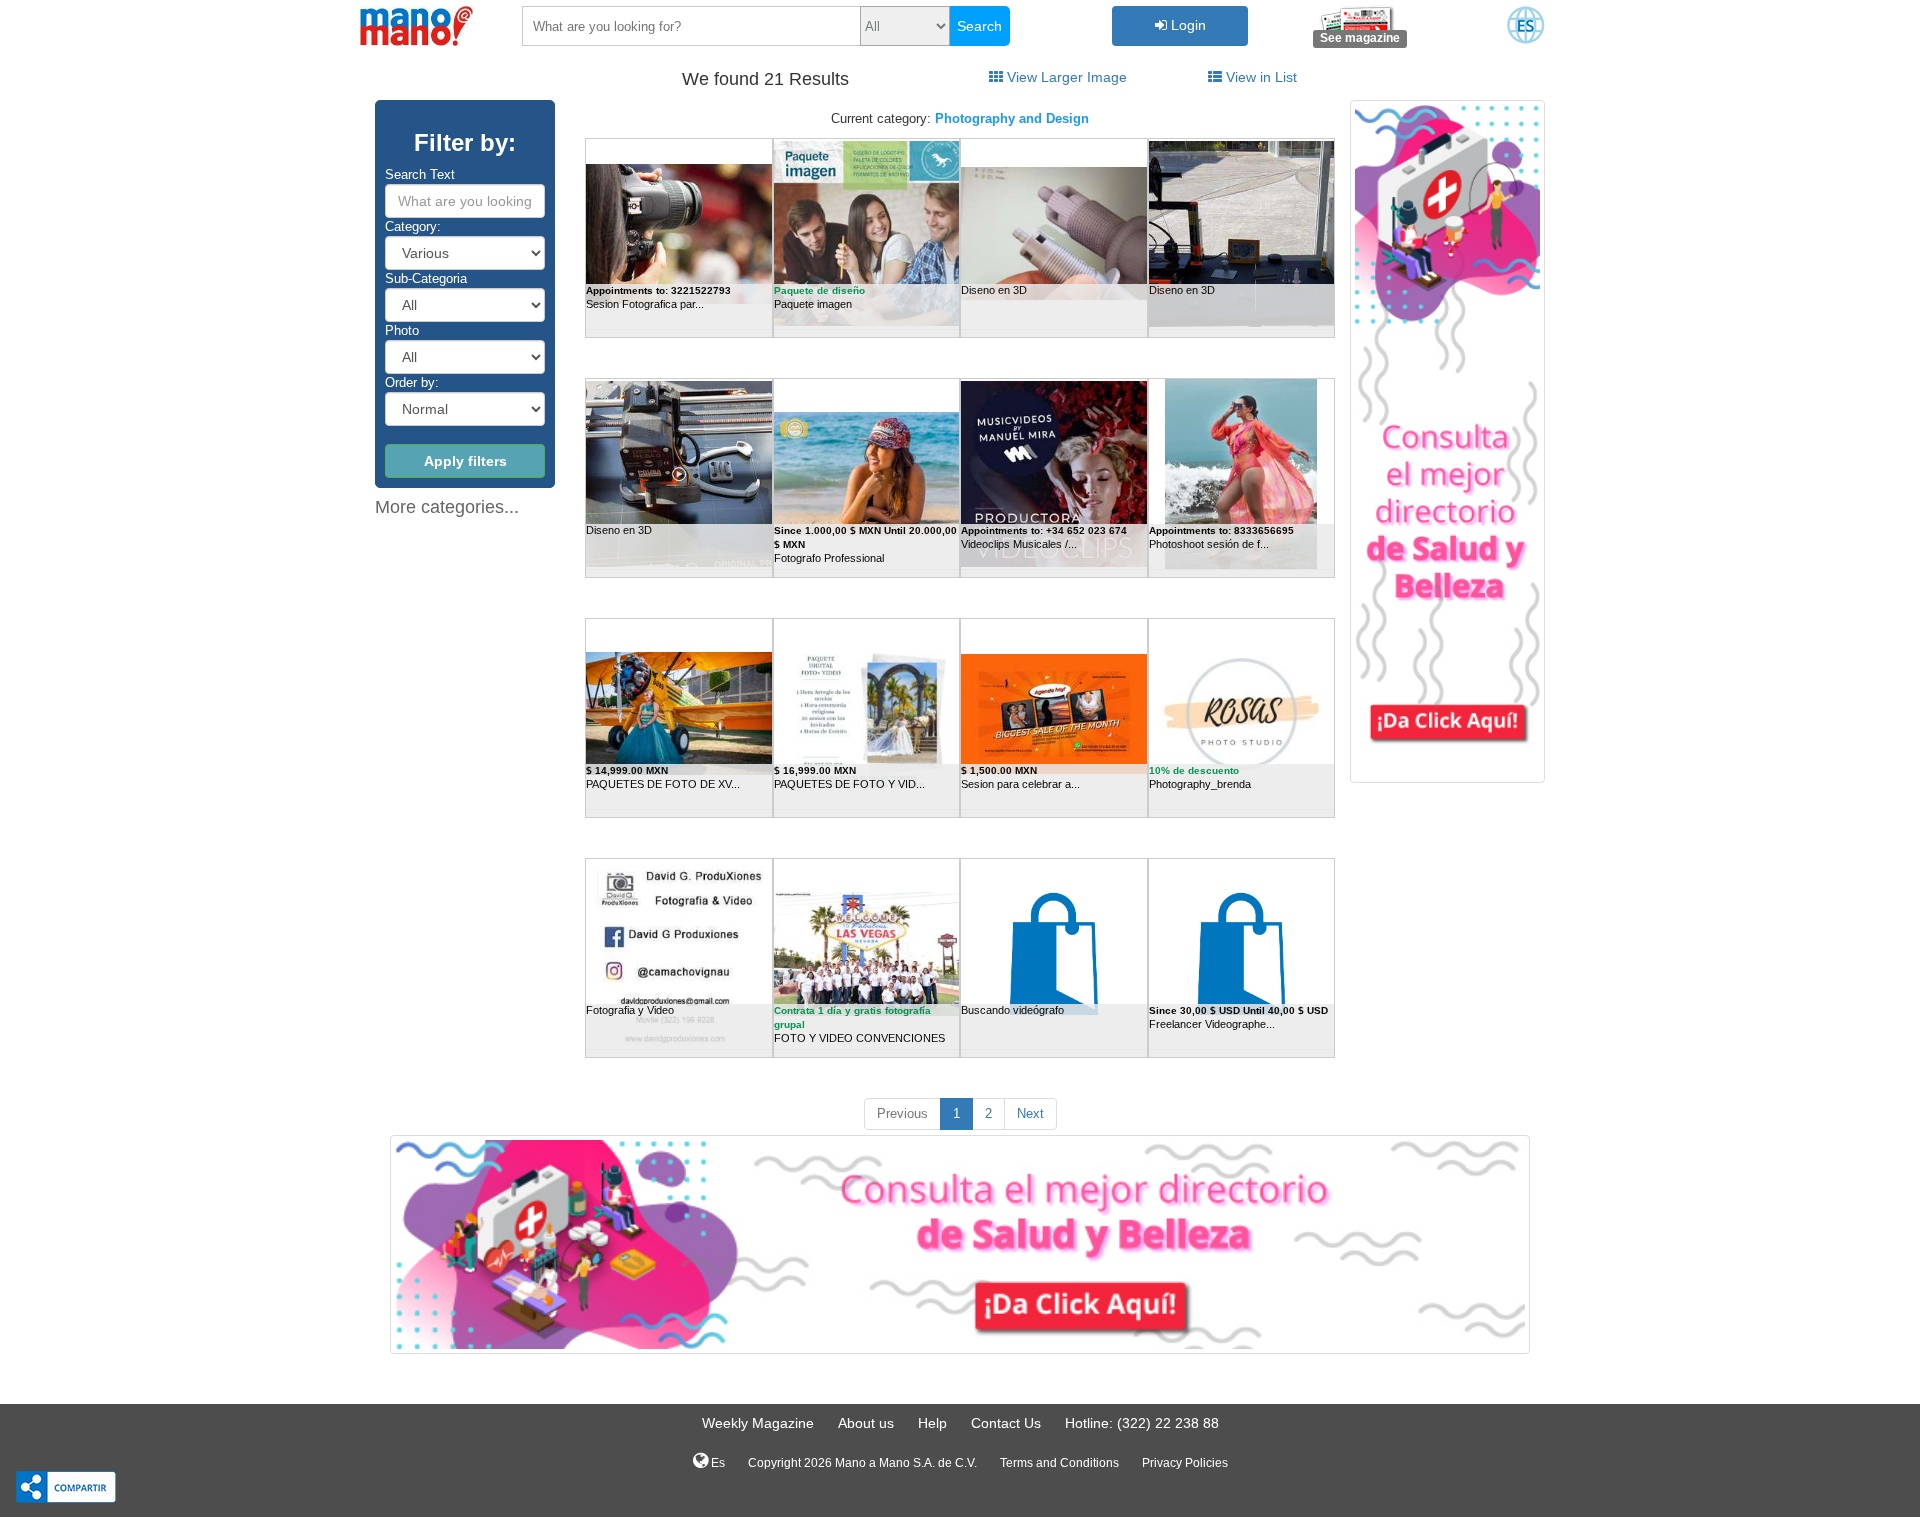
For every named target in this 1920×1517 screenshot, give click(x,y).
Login (1186, 25)
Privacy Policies (1185, 1463)
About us (866, 1423)
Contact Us (1006, 1423)
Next (1030, 1113)
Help (932, 1423)
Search (979, 26)
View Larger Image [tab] (1065, 77)
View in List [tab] (1259, 77)
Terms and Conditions (1059, 1463)
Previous (902, 1113)
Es (716, 1463)
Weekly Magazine (758, 1423)
